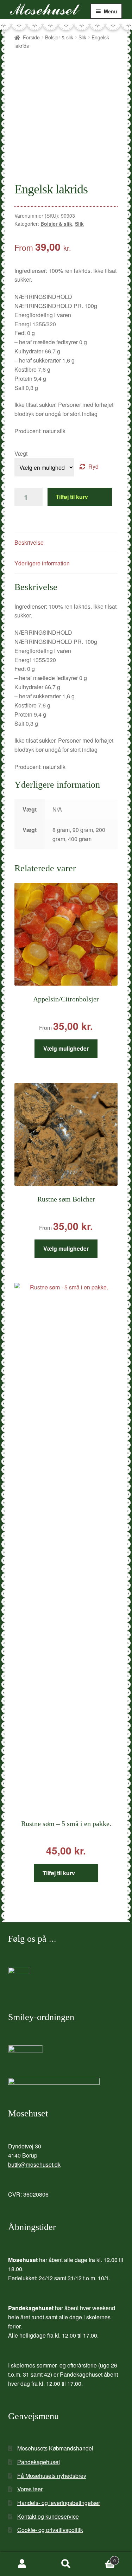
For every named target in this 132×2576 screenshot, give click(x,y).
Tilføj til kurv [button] (59, 1873)
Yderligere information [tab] (42, 563)
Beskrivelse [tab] (29, 542)
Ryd (93, 466)
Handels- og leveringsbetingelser (59, 2503)
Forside (31, 37)
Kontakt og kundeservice (48, 2516)
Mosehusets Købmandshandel (55, 2448)
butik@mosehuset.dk (34, 2164)
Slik (82, 37)
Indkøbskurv (102, 2558)
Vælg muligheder (66, 1048)
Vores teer (30, 2489)
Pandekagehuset (39, 2462)
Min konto (22, 2564)
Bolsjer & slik (59, 37)
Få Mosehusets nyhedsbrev (52, 2476)
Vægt (21, 453)
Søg (66, 2564)
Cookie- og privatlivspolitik (50, 2530)
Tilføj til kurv (72, 497)
